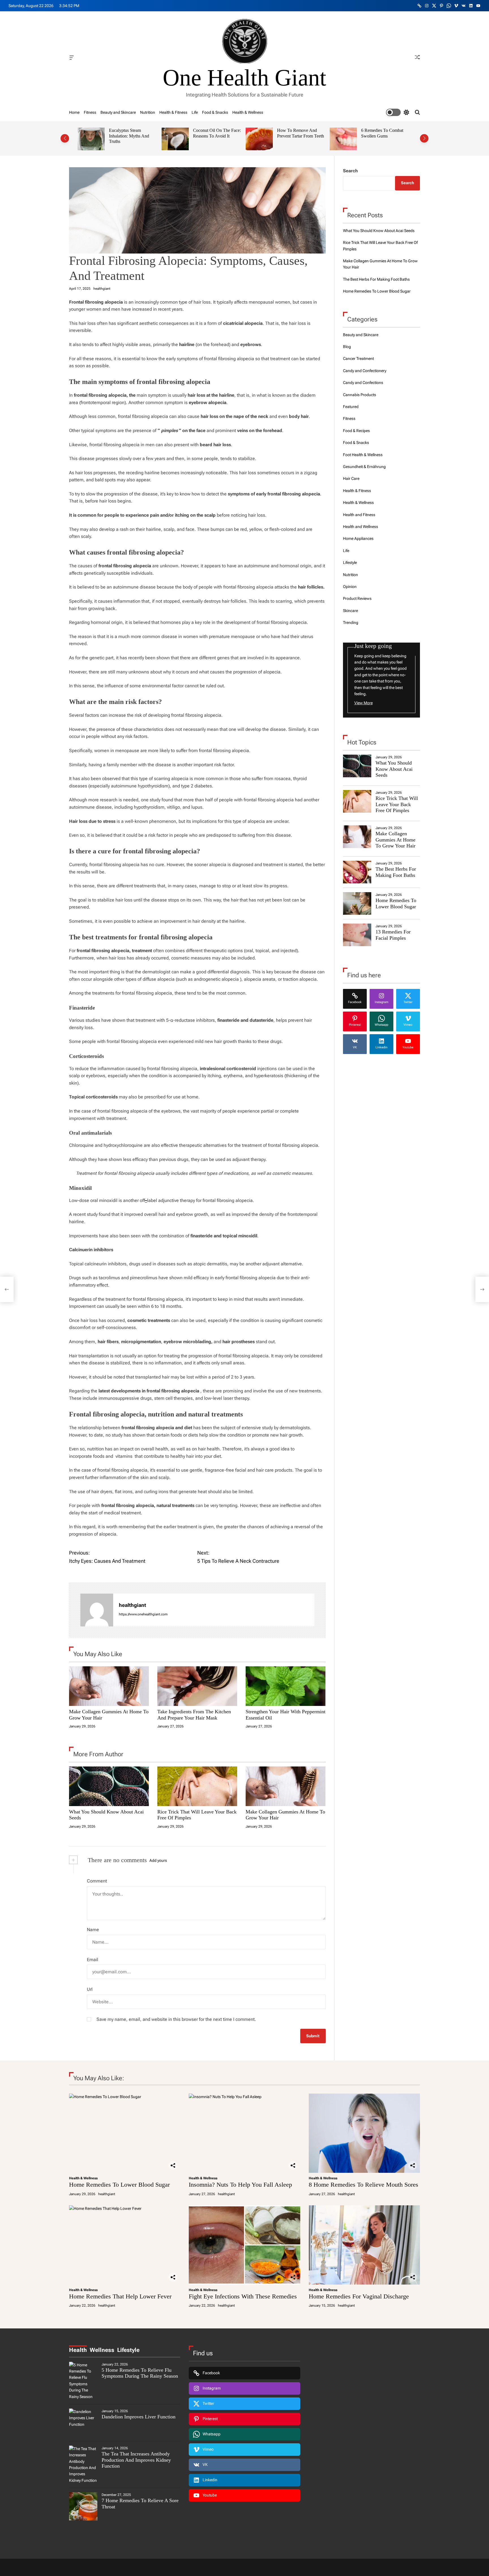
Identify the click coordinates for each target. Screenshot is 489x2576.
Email (93, 1960)
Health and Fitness (359, 515)
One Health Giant (244, 78)
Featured (351, 407)
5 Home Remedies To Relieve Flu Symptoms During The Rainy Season (140, 2373)
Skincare (350, 611)
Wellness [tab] (102, 2350)
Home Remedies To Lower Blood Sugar (377, 291)
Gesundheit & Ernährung (364, 467)
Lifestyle (350, 563)
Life (195, 112)
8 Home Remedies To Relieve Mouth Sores (363, 2185)
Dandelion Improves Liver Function (139, 2417)
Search (350, 171)
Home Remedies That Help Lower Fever (120, 2296)
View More (363, 703)
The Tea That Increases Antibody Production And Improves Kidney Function (136, 2460)
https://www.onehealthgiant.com (143, 1614)
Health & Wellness (248, 112)
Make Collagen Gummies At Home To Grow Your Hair (395, 840)
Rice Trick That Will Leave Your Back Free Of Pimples (397, 804)
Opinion (350, 587)
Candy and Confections (363, 383)
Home (74, 112)
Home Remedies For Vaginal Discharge (359, 2296)
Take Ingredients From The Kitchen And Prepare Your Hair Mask (194, 1715)
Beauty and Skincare (118, 112)
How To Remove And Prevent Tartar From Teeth (301, 133)
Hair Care (351, 478)
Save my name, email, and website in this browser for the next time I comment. (176, 2019)
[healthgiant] (97, 1610)
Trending (351, 622)
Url (90, 1989)
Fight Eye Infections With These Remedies (243, 2296)
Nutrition (148, 112)
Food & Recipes (356, 431)
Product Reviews (357, 598)
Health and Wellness (361, 527)
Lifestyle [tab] (128, 2350)
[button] (65, 138)
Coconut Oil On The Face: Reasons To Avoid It (217, 133)
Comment (97, 1881)
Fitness (90, 112)
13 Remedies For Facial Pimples (393, 935)
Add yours (158, 1860)
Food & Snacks (215, 112)
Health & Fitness (173, 112)
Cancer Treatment (358, 359)
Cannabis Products (360, 395)
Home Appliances (358, 538)
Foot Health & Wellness (363, 455)
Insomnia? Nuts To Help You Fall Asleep (240, 2185)
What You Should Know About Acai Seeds (379, 231)
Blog (347, 347)
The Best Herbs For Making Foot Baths (376, 279)
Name (93, 1930)
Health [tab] (78, 2350)
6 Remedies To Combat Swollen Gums (382, 133)
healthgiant (102, 289)
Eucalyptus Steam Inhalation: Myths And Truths (129, 136)
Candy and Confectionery (365, 371)
